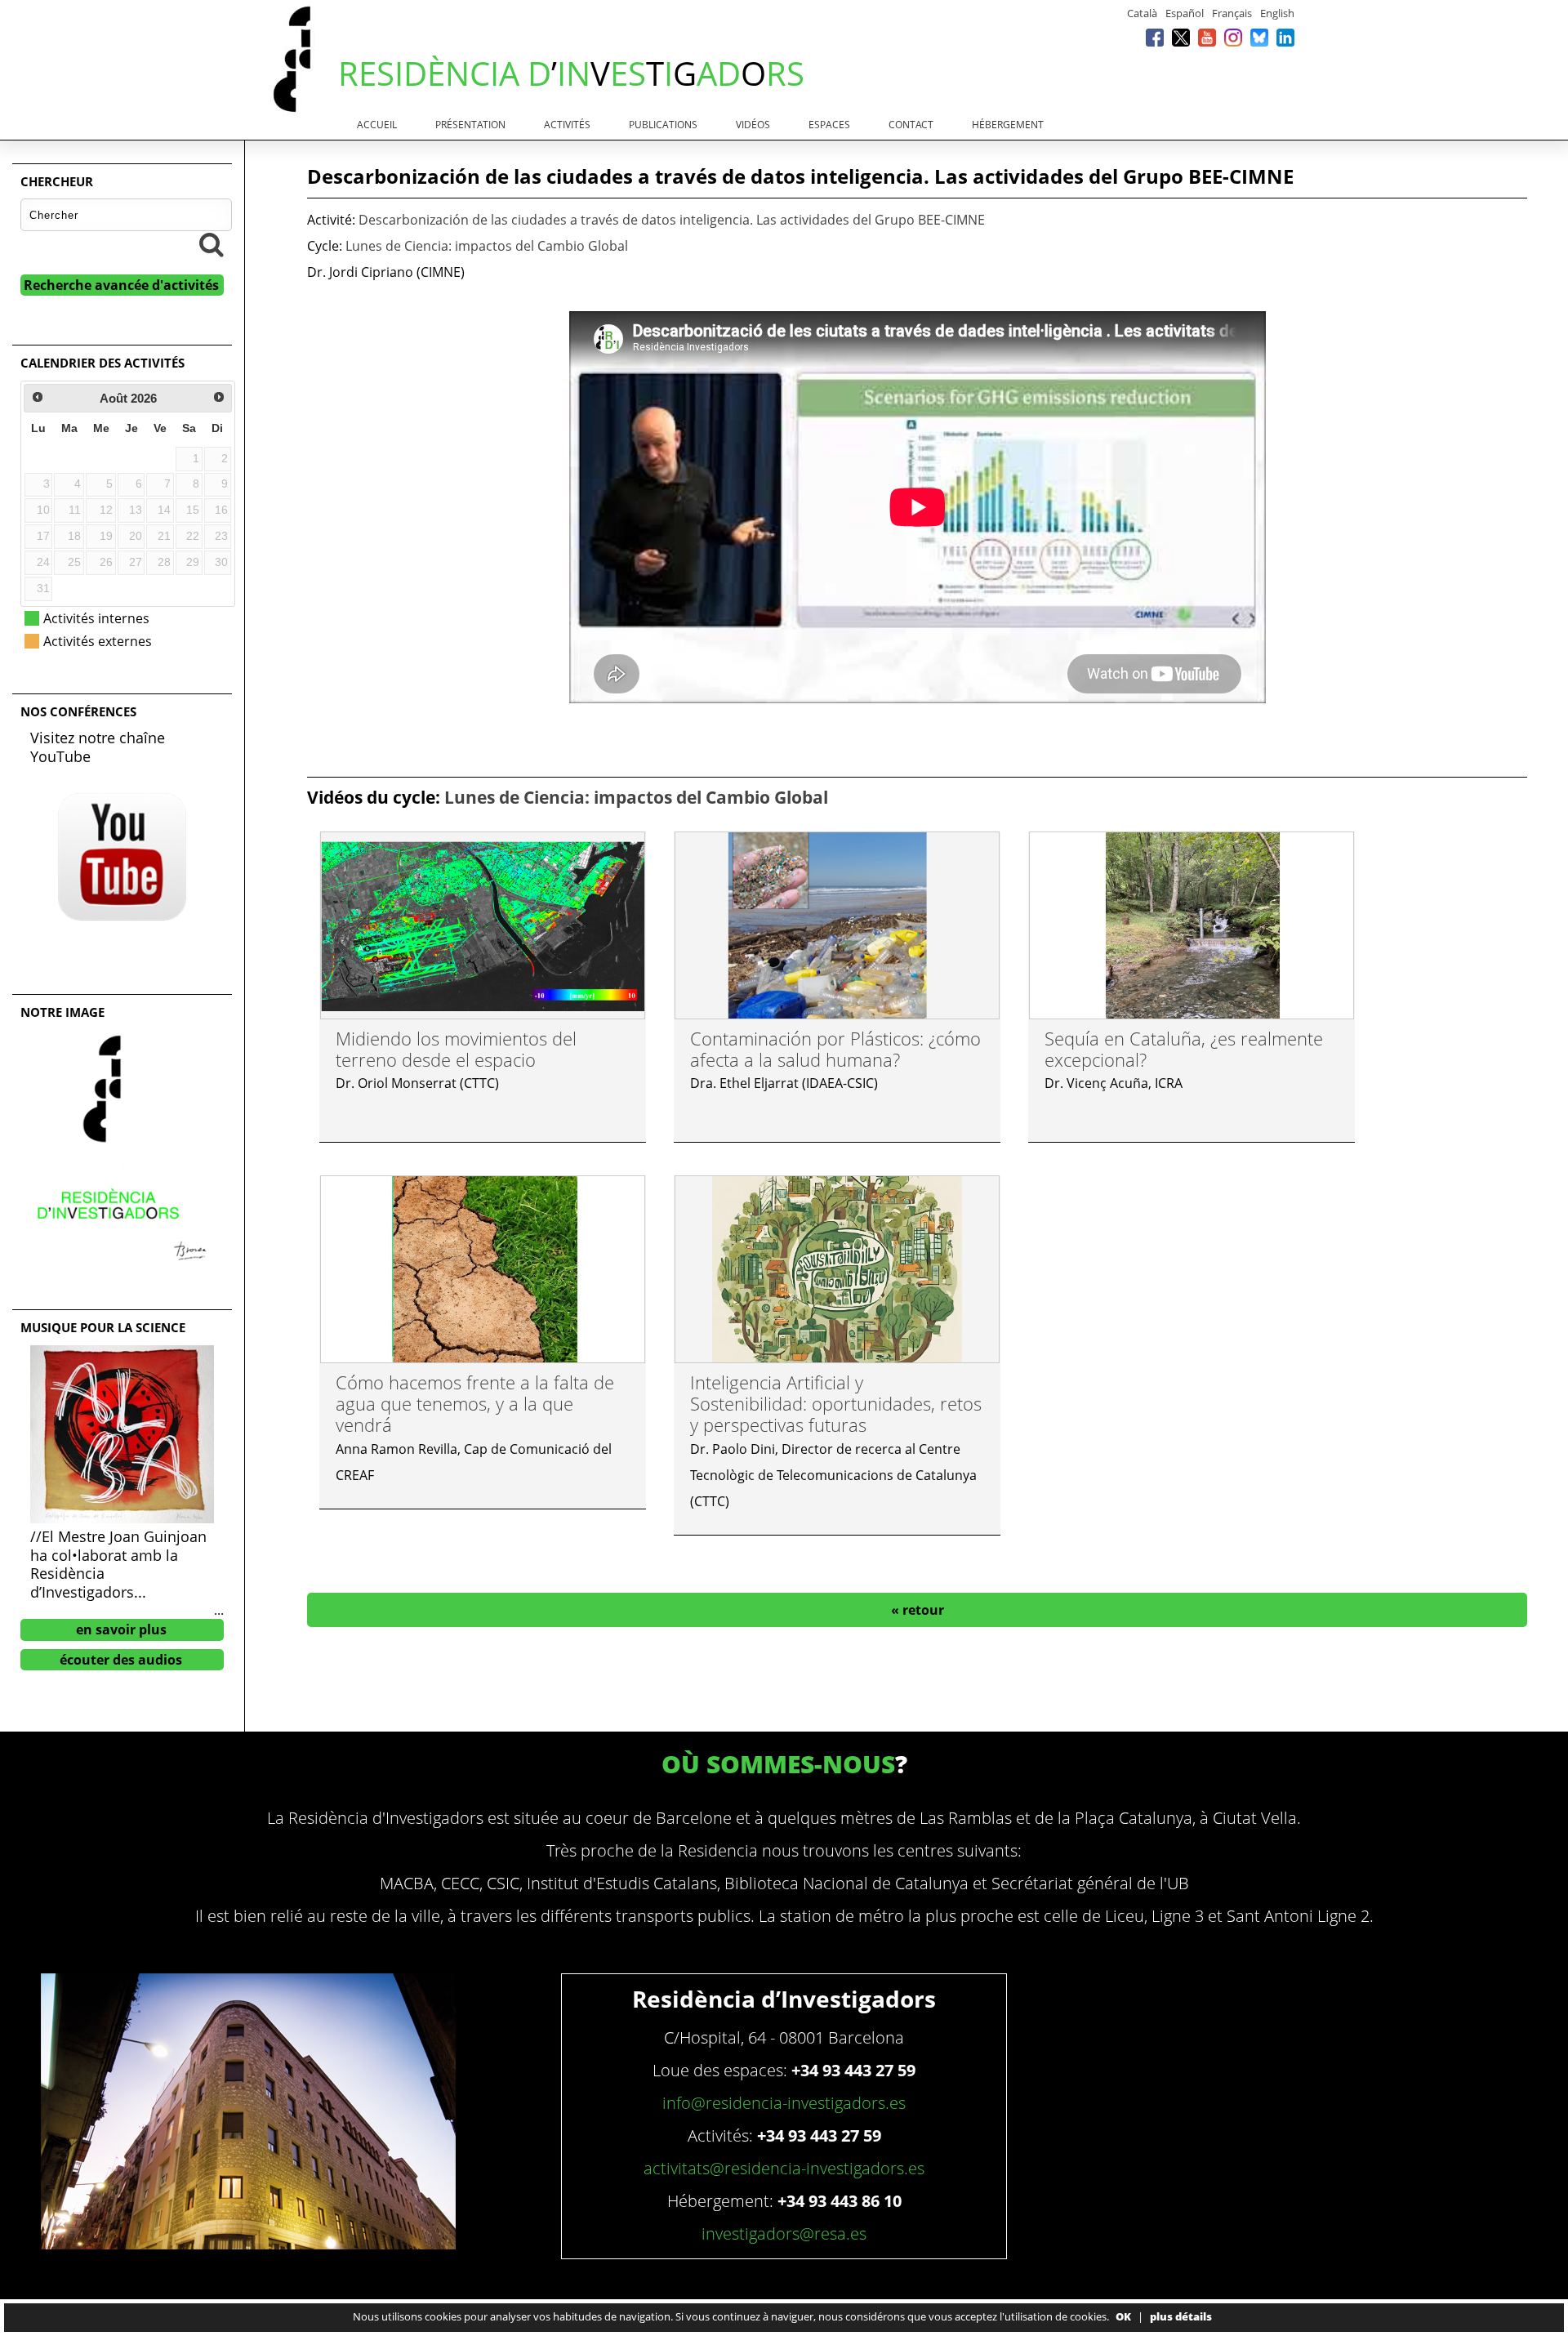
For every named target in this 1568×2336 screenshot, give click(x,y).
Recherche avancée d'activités (121, 285)
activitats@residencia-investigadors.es (784, 2168)
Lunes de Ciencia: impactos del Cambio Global (487, 246)
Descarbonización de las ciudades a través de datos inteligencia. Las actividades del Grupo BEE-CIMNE (672, 220)
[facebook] (1155, 37)
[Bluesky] (1259, 37)
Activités (567, 125)
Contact (911, 125)
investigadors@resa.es (784, 2233)
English (1277, 13)
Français (1232, 13)
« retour (918, 1610)
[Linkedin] (1285, 37)
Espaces (829, 125)
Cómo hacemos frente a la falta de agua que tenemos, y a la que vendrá (475, 1404)
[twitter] (1181, 37)
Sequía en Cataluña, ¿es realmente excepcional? (1184, 1049)
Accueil (377, 125)
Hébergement (1008, 125)
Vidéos (753, 125)
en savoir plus (121, 1629)
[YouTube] (1207, 37)
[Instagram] (1233, 37)
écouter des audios (121, 1660)
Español (1185, 13)
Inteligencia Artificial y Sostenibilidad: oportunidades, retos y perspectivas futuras (836, 1404)
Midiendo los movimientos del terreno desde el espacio (456, 1049)
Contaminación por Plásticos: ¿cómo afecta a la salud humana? (835, 1049)
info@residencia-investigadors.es (784, 2103)
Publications (663, 125)
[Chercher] (212, 244)
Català (1142, 13)
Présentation (470, 125)
